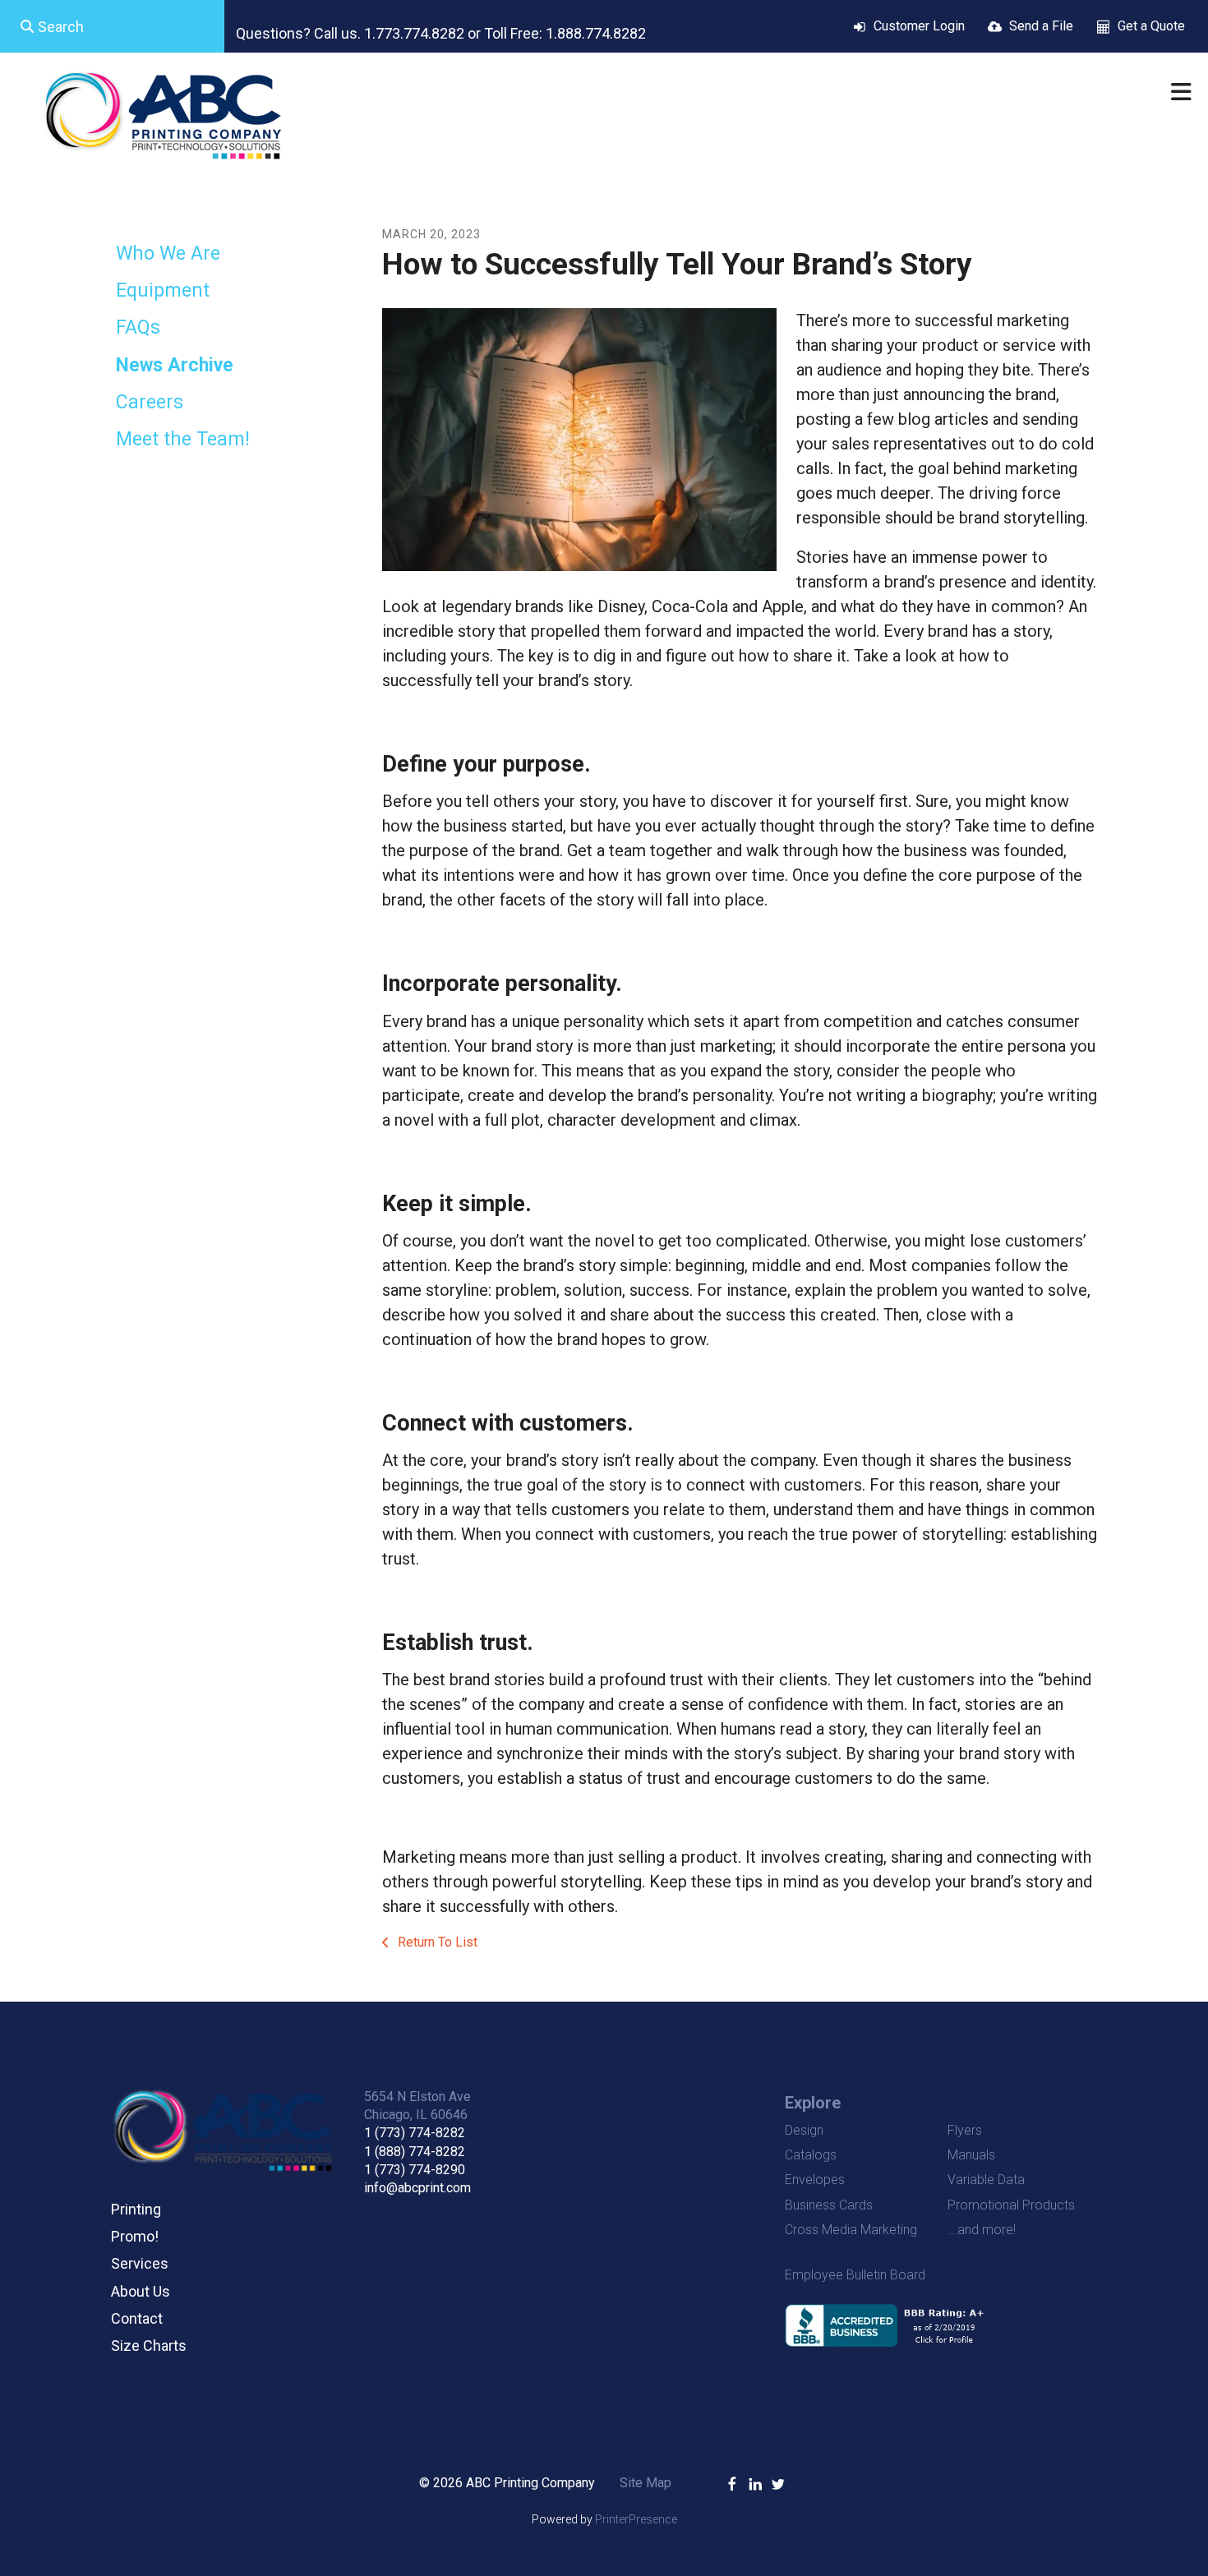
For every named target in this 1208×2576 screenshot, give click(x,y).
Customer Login (919, 26)
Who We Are (168, 253)
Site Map (645, 2483)
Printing (136, 2209)
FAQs (138, 327)
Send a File (1041, 26)
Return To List (436, 1942)
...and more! (982, 2230)
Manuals (971, 2155)
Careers (150, 402)
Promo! (135, 2236)
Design (804, 2130)
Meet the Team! (183, 439)
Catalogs (811, 2155)
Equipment (163, 290)
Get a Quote (1151, 26)
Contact (137, 2318)
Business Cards (829, 2205)
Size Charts (149, 2346)
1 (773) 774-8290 (415, 2170)
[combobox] (112, 26)
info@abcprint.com (417, 2188)
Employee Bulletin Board (855, 2275)
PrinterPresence (636, 2519)
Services (140, 2263)
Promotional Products (1011, 2205)
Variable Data (986, 2180)
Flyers (965, 2130)
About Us (141, 2291)
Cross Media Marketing (851, 2230)
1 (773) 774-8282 (415, 2133)
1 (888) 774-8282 (415, 2152)
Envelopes (815, 2180)
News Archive (175, 365)
